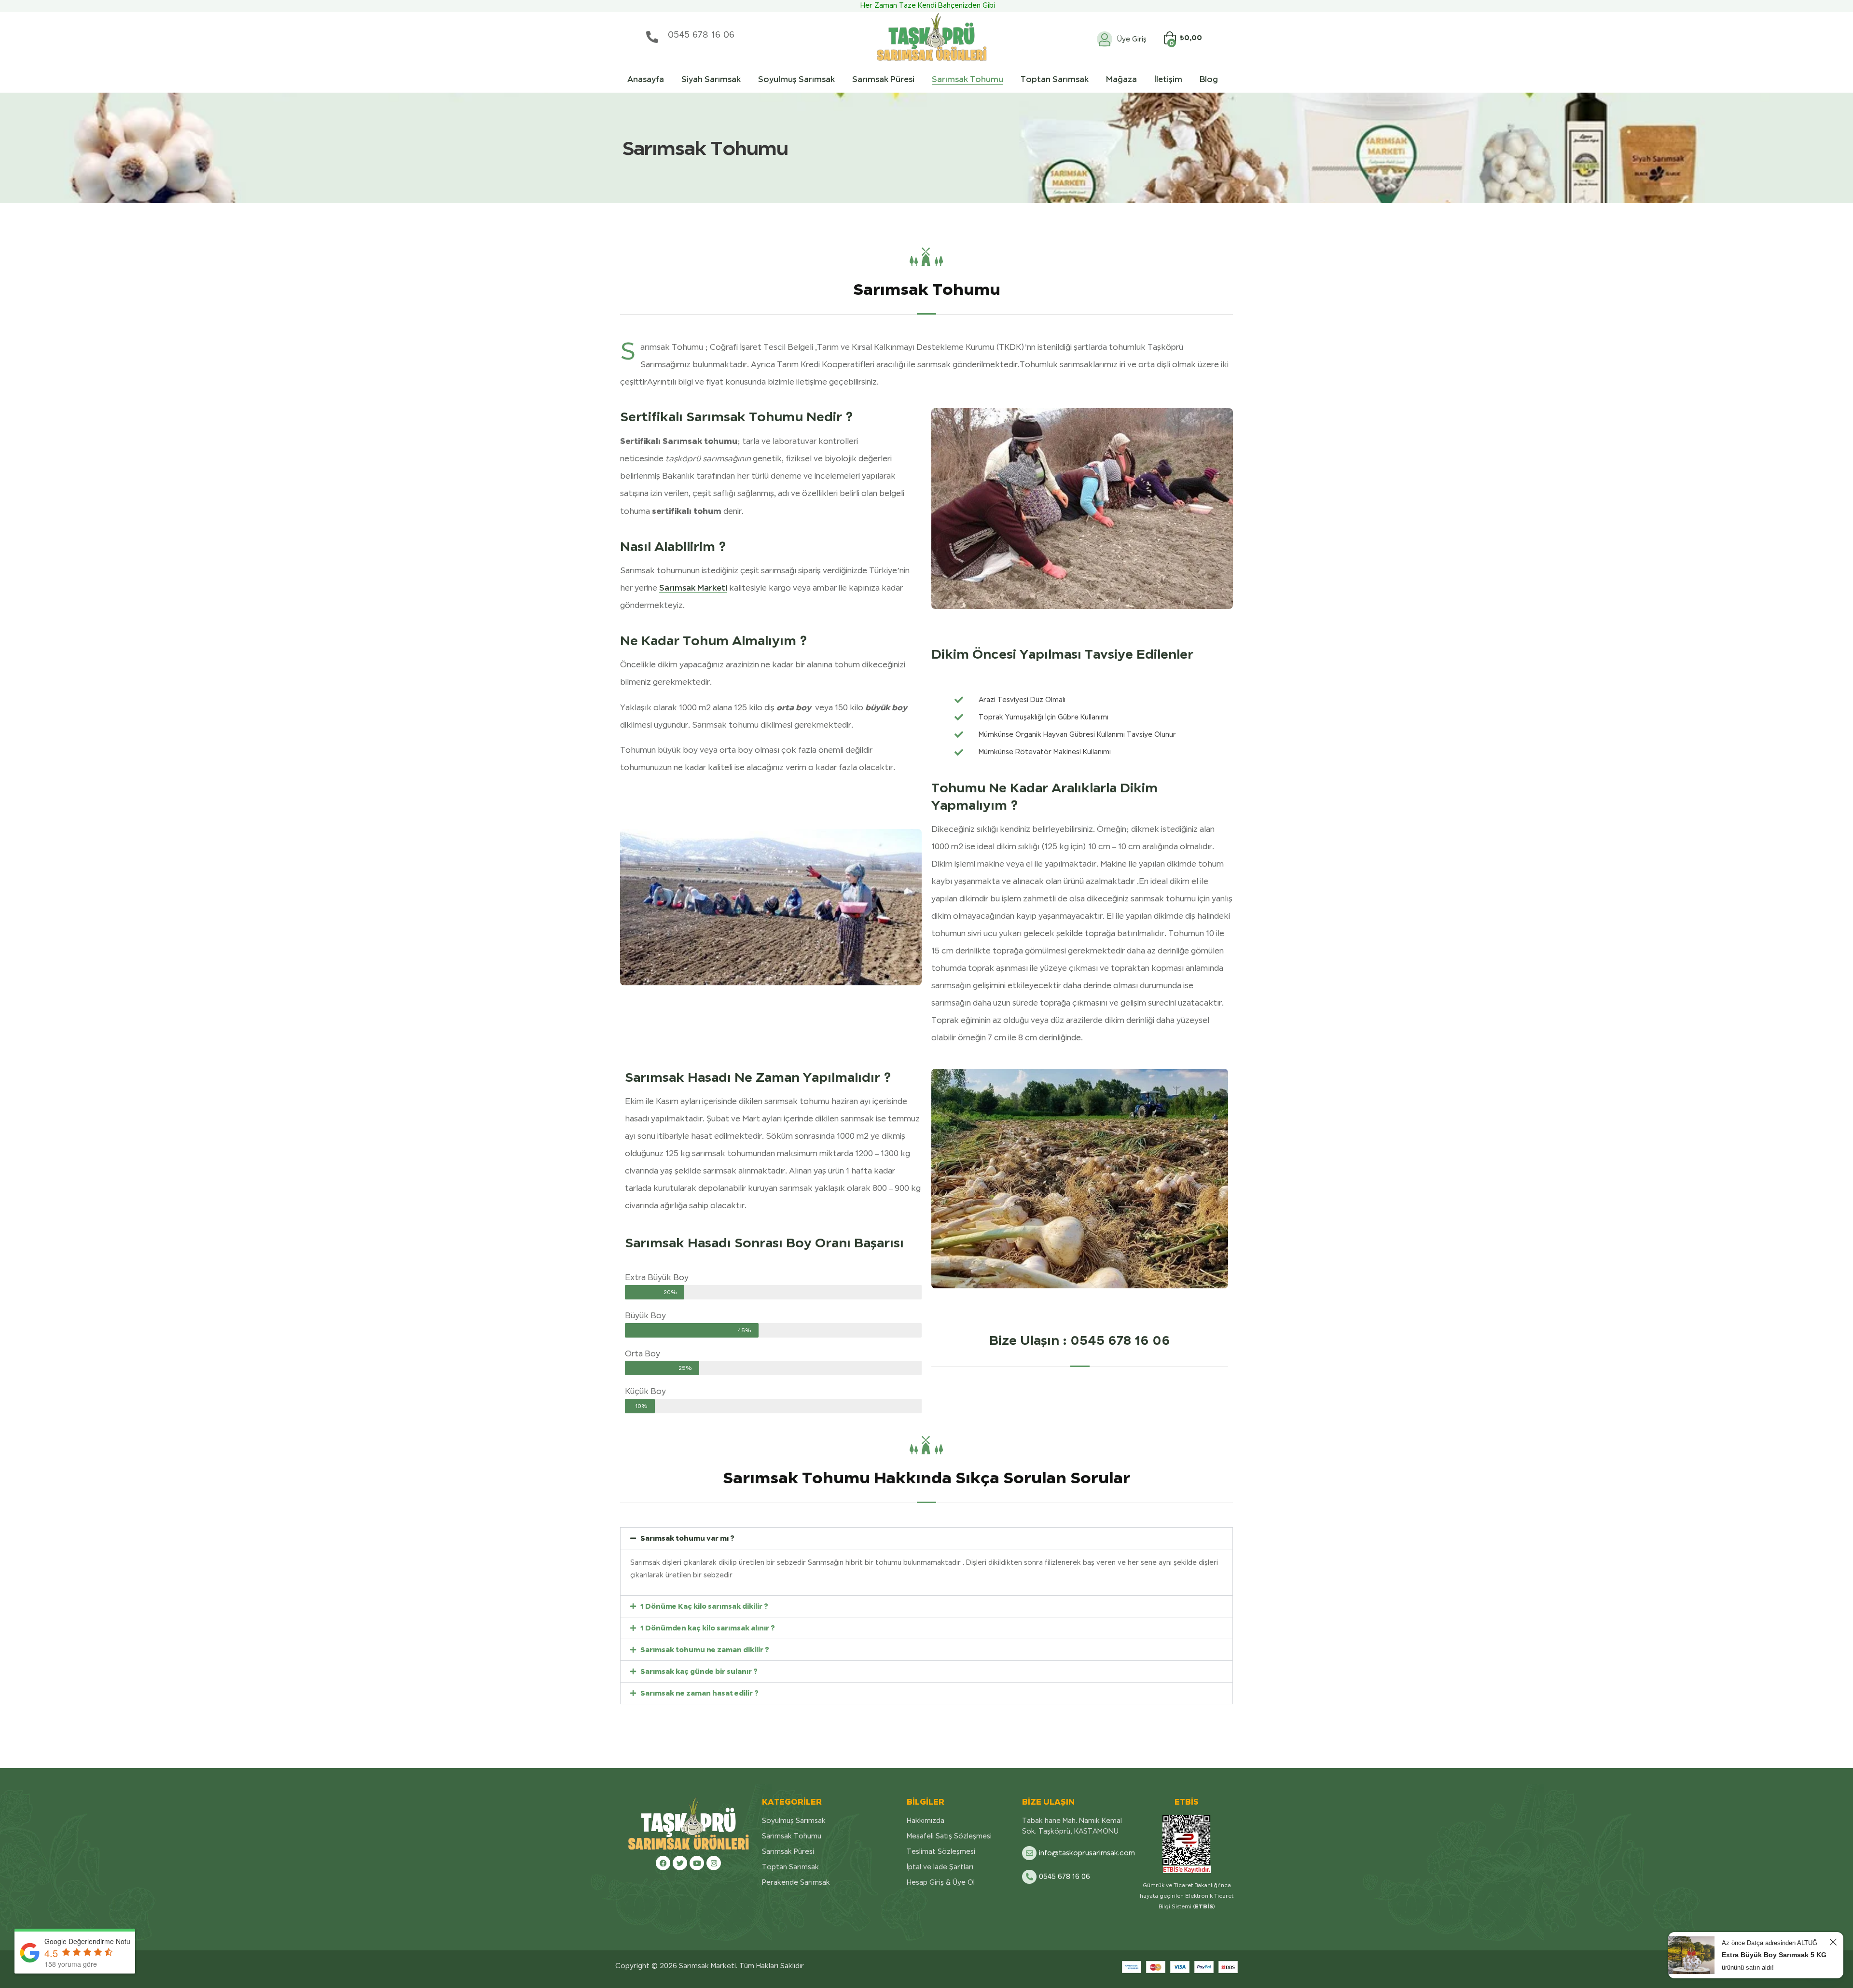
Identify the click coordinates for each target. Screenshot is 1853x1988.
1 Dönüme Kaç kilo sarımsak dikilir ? (704, 1606)
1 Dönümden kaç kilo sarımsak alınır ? (708, 1628)
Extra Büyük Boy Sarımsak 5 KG (1774, 1955)
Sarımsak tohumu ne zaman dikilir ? (705, 1650)
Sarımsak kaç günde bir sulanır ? (699, 1671)
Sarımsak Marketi (693, 588)
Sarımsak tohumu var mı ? (687, 1538)
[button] (926, 1538)
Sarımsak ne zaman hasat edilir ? (699, 1693)
